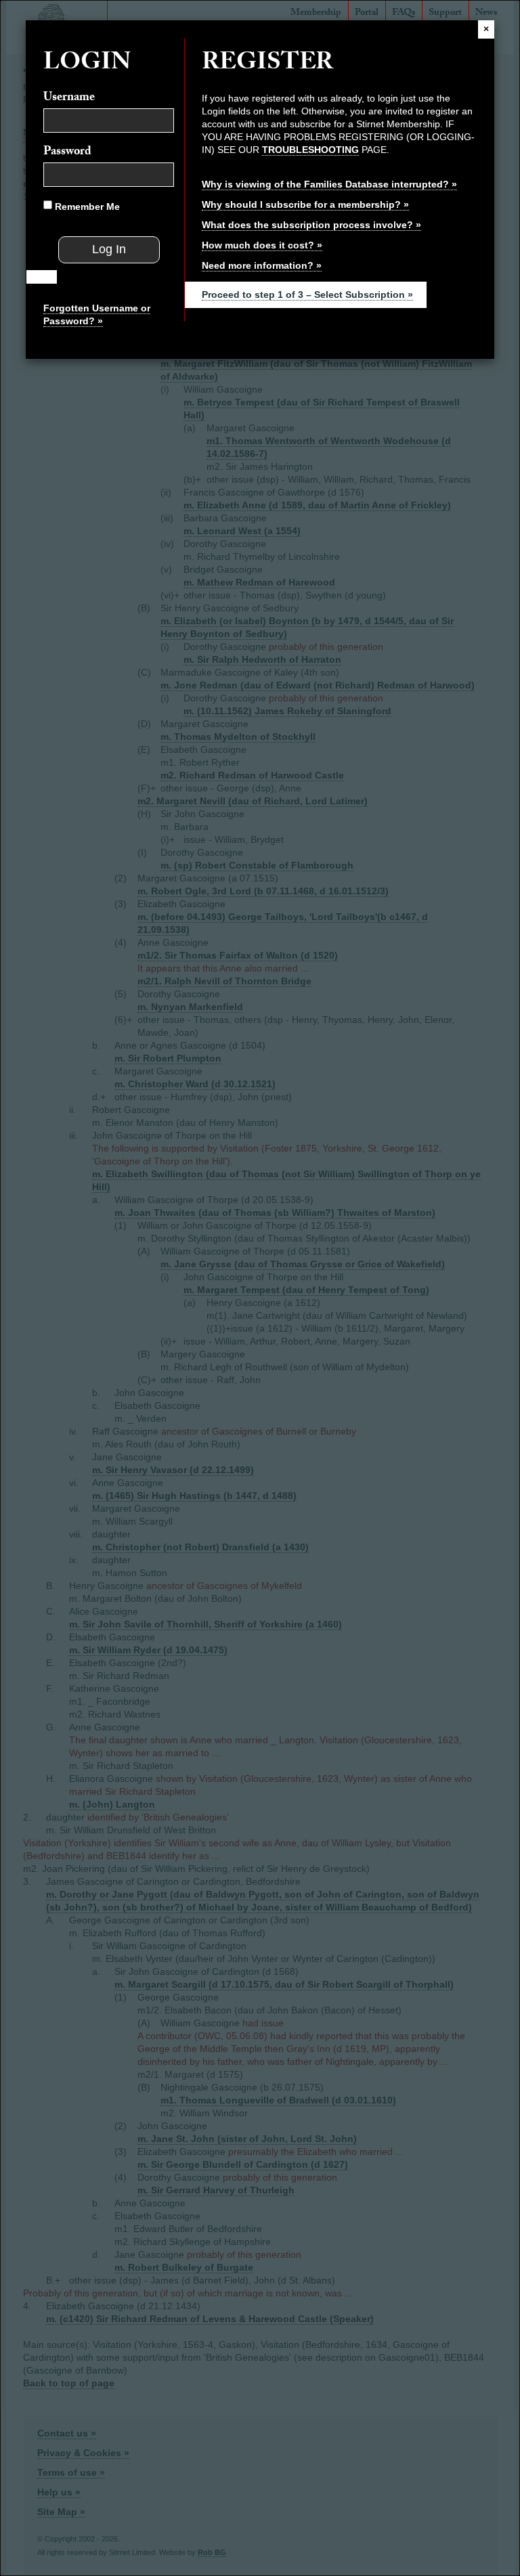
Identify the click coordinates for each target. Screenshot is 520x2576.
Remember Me (86, 206)
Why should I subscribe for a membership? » (305, 204)
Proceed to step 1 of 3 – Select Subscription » (307, 294)
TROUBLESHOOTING (310, 150)
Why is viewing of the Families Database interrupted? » (329, 184)
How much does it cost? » (262, 245)
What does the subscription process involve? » (311, 225)
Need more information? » (262, 265)
